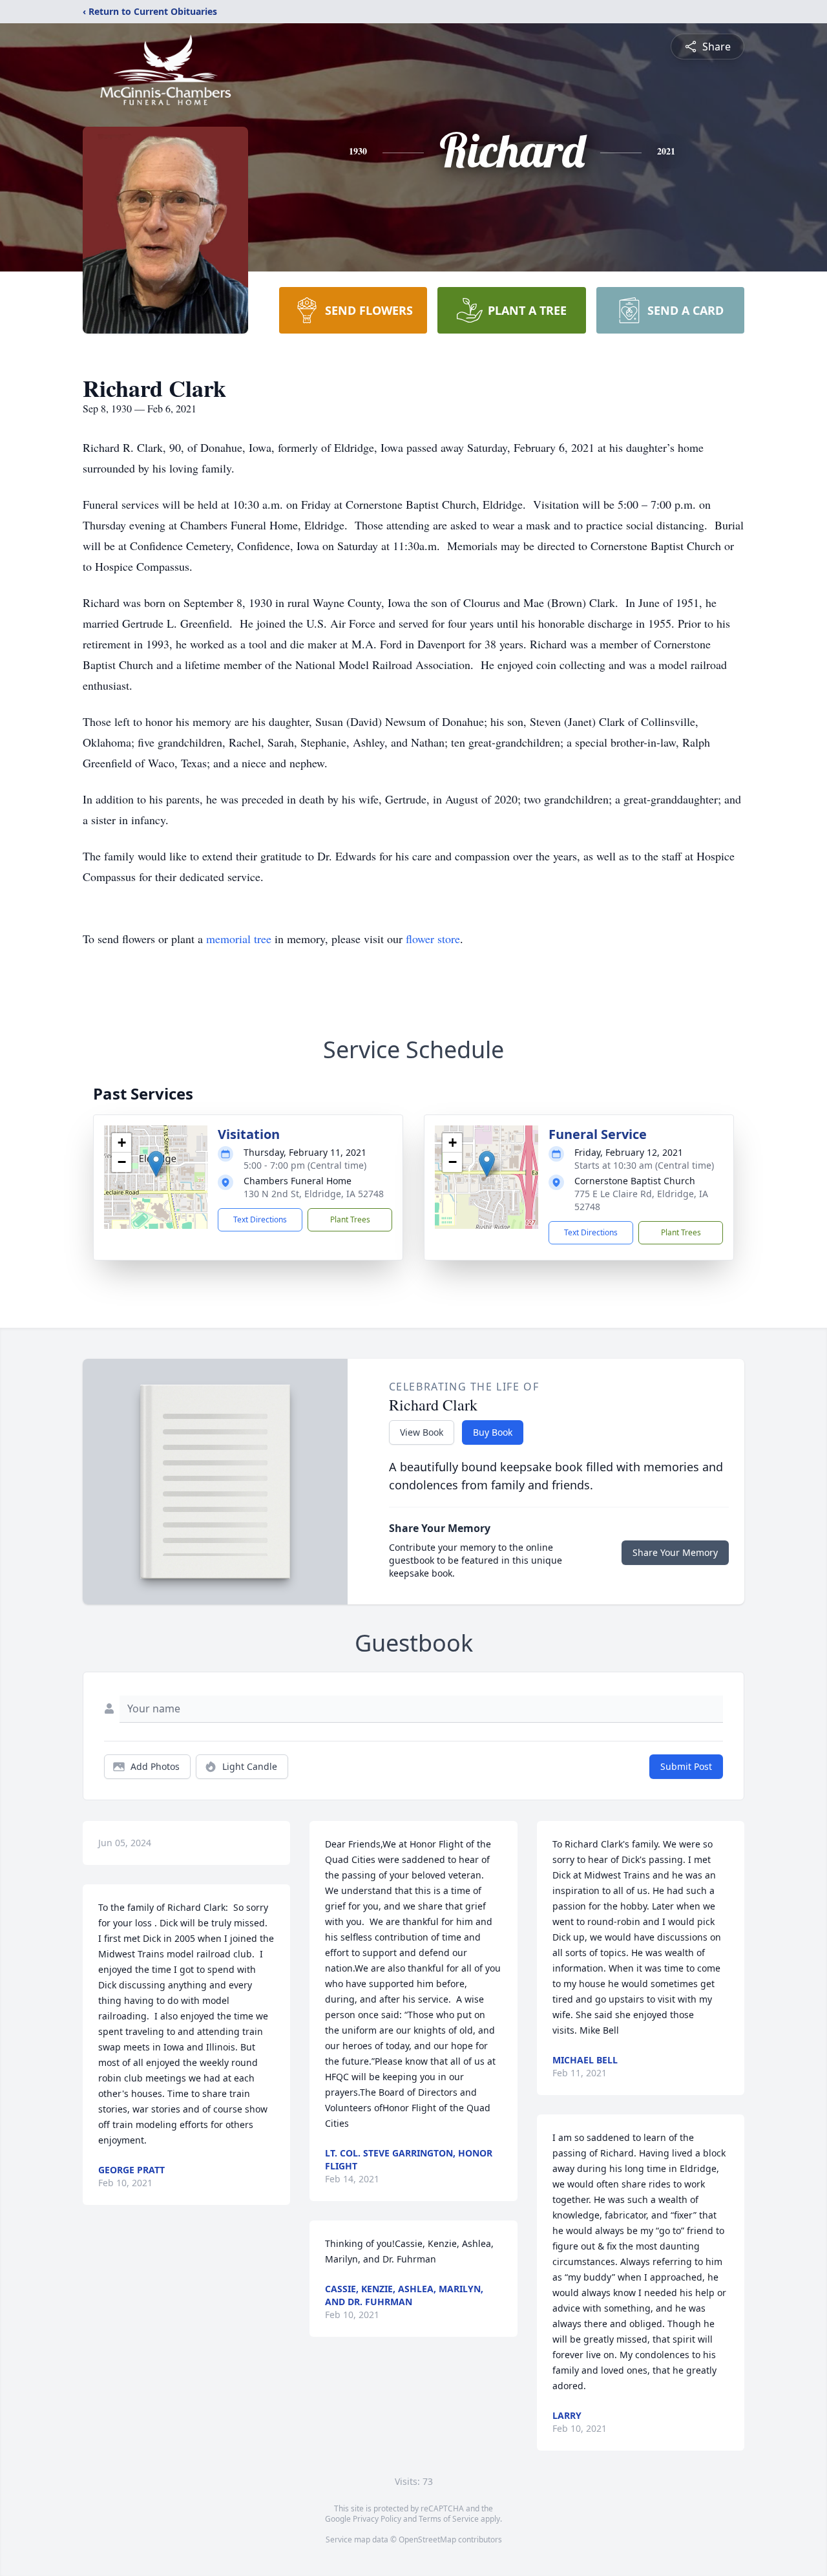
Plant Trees (350, 1219)
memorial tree (239, 939)
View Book (422, 1432)
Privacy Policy (377, 2519)
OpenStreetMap (427, 2539)
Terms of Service (449, 2519)
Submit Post (686, 1766)
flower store (433, 939)
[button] (156, 1164)
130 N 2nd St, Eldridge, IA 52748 (314, 1194)
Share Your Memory (675, 1552)
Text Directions (260, 1219)
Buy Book (493, 1432)
